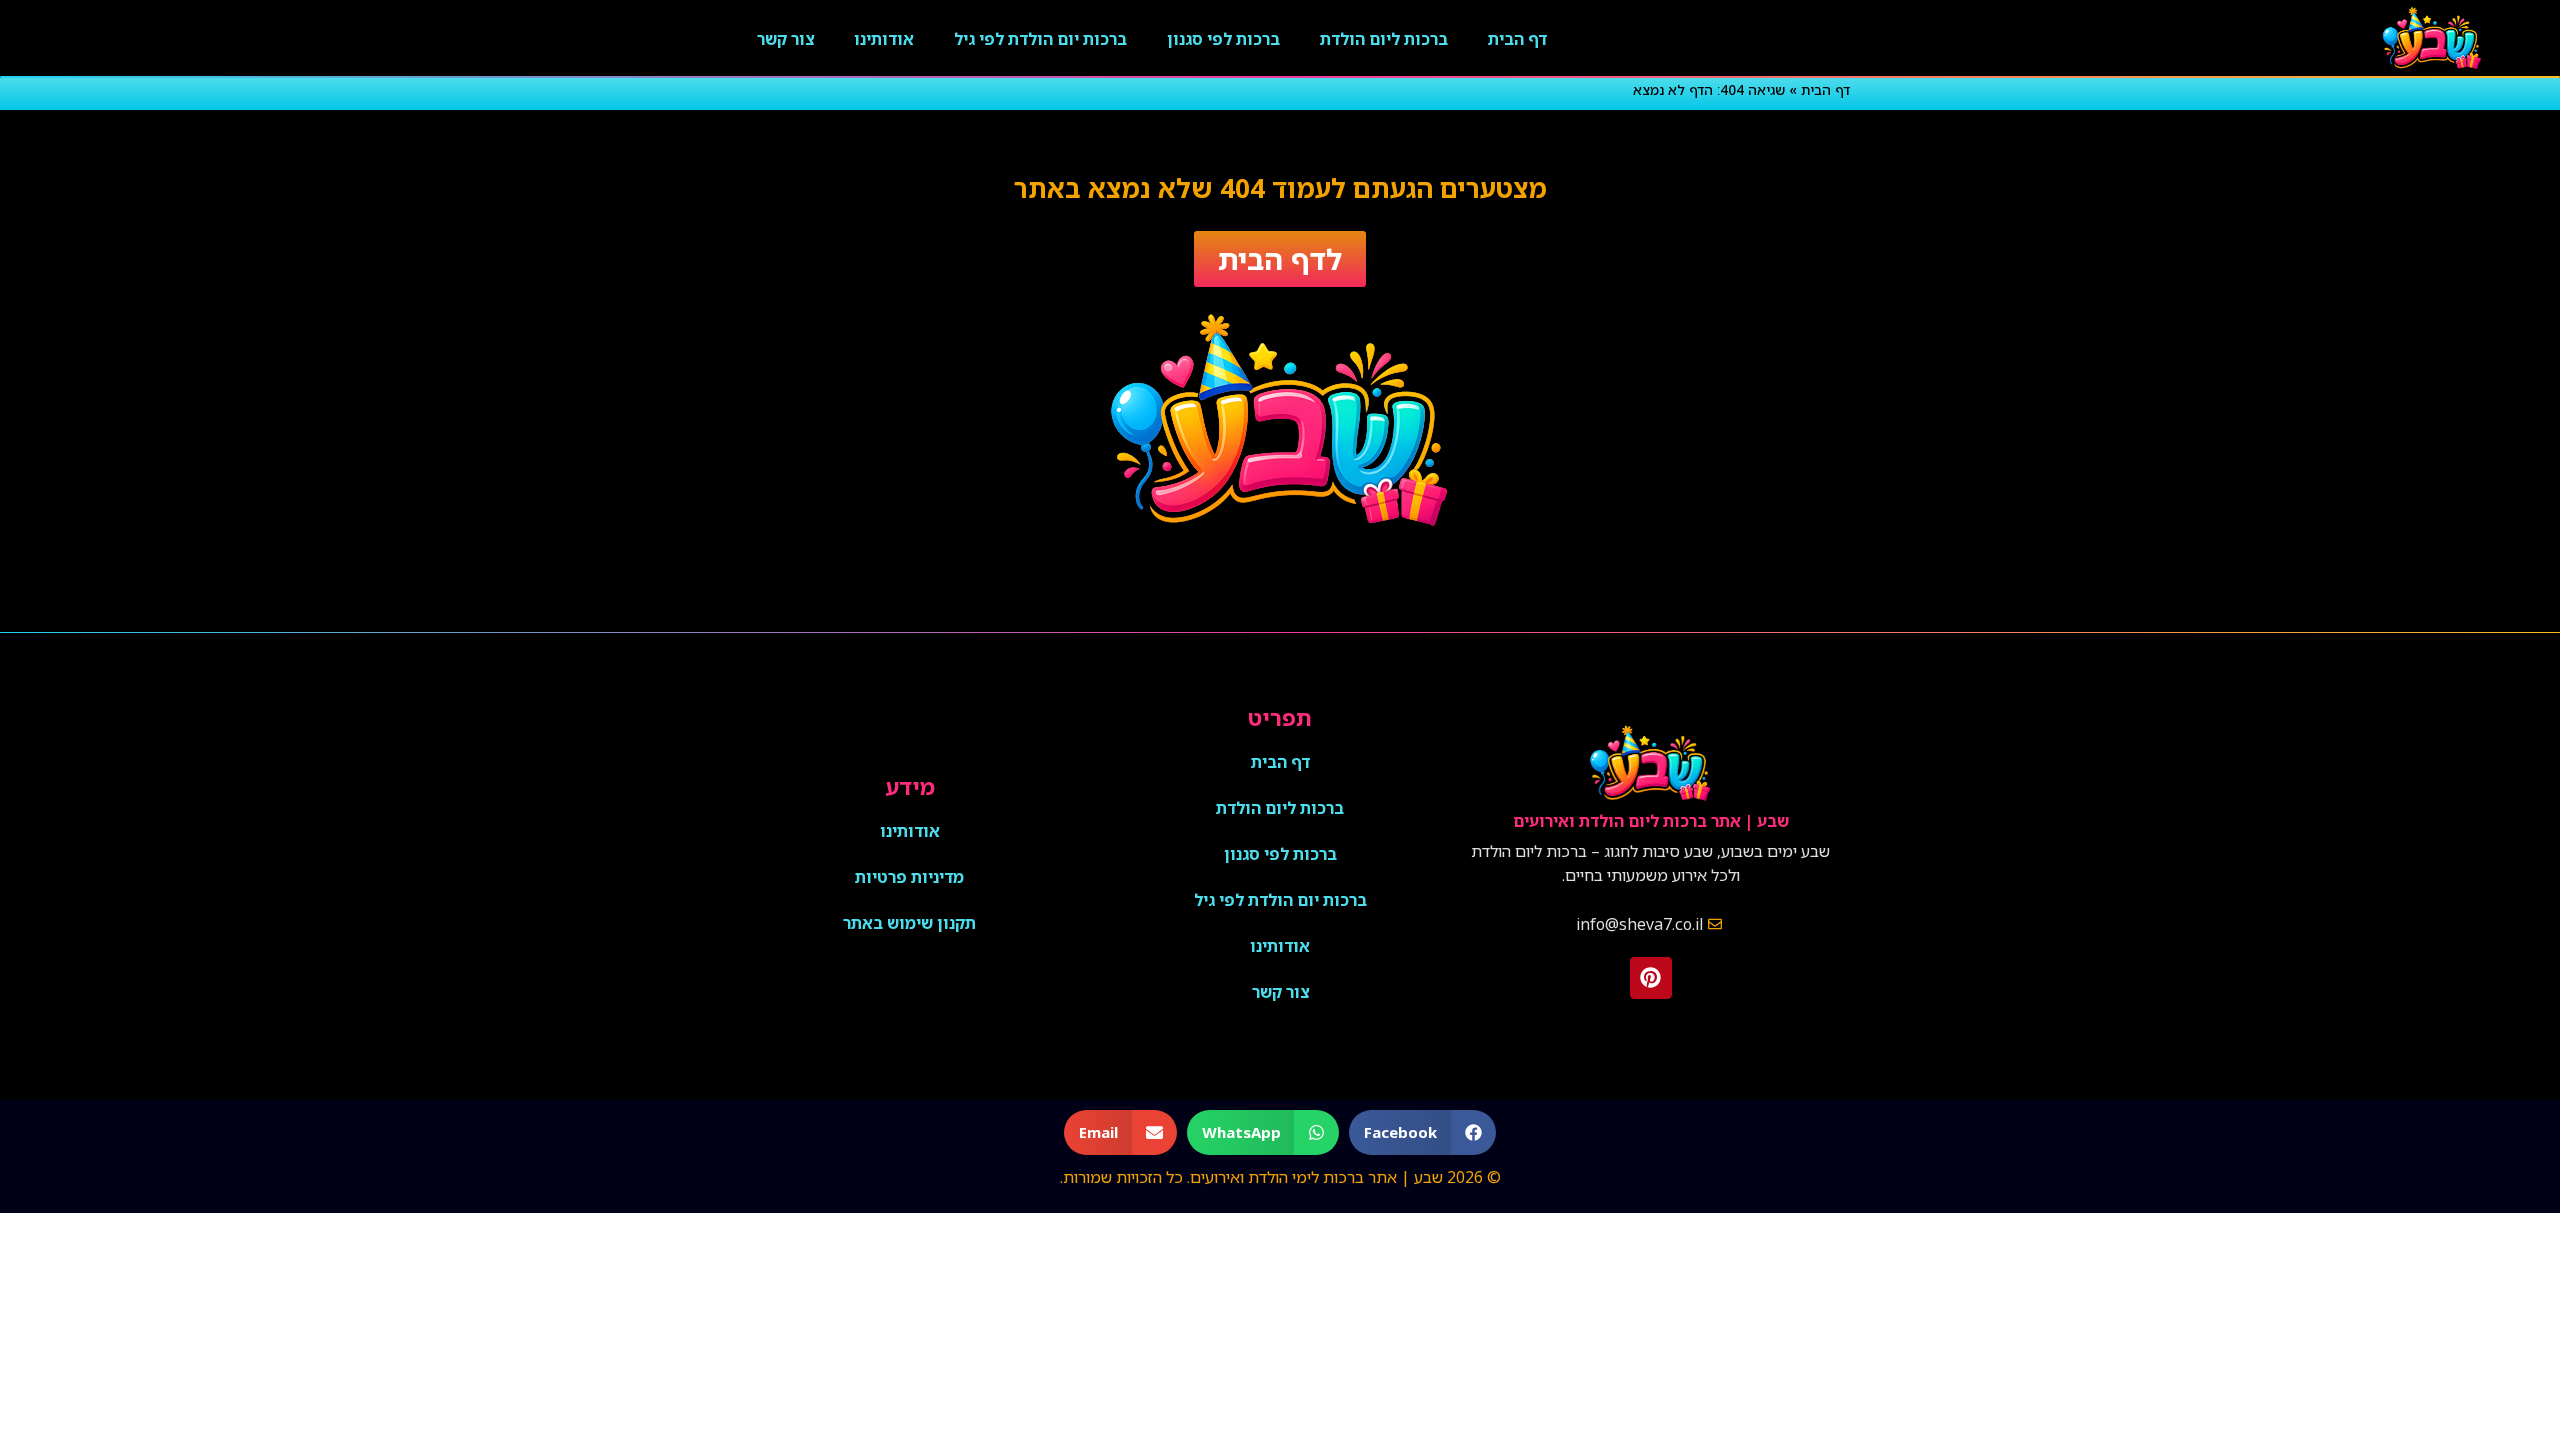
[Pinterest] (1651, 978)
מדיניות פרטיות (909, 877)
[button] (1422, 1132)
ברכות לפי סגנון (1223, 39)
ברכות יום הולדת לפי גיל (1040, 39)
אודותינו (884, 39)
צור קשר (785, 39)
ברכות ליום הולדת (1384, 39)
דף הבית (1517, 39)
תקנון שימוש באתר (909, 923)
